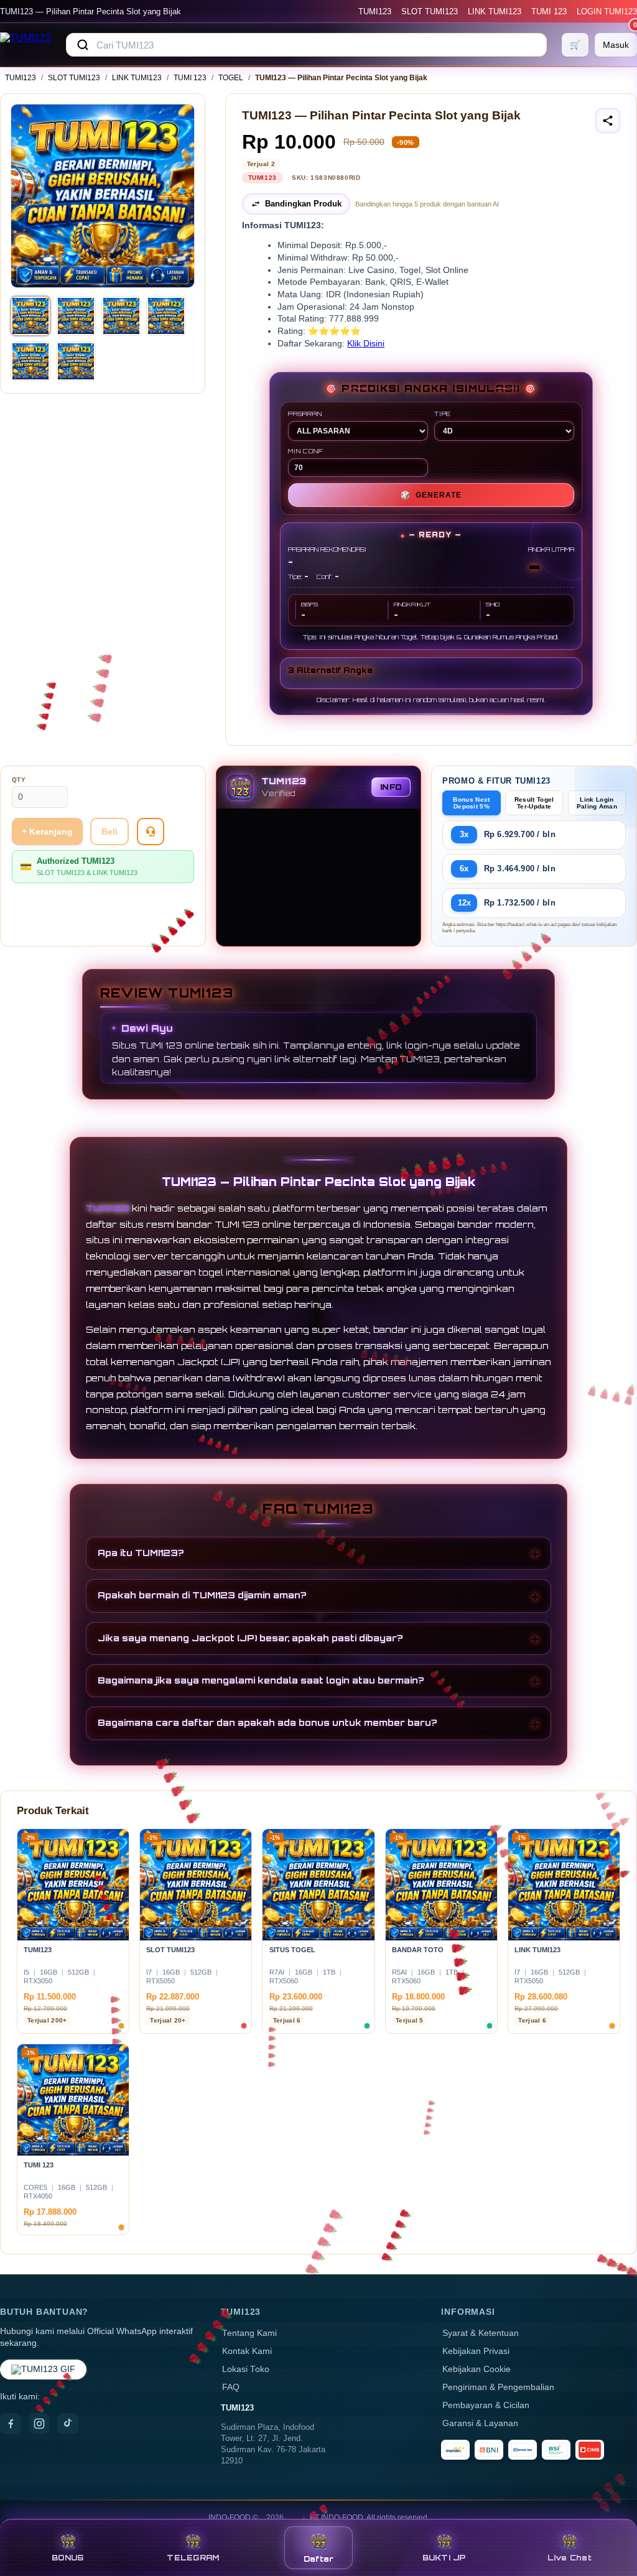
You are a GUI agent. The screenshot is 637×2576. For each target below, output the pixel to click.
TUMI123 (375, 12)
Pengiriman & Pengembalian (498, 2387)
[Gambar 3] (121, 316)
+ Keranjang (47, 832)
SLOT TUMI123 (430, 12)
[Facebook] (11, 2424)
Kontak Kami (247, 2351)
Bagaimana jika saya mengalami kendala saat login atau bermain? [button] (261, 1680)
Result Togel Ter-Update (534, 803)
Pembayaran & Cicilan (486, 2405)
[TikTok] (68, 2424)
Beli (109, 832)
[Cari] (83, 45)
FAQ (231, 2387)
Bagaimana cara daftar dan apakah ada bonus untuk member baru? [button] (267, 1722)
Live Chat (570, 2558)
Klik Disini (366, 344)
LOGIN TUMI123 (607, 12)
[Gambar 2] (76, 316)
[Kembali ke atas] (610, 2513)
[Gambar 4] (166, 316)
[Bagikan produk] (608, 121)
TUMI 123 (549, 12)
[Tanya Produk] (151, 832)
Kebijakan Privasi (476, 2351)
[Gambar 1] (30, 316)
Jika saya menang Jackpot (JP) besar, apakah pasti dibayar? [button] (250, 1638)
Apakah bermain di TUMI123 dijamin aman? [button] (202, 1595)
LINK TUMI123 (495, 12)
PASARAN (305, 414)
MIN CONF (305, 451)
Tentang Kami (249, 2333)
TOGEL (231, 78)
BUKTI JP (444, 2558)
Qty (19, 780)
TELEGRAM (193, 2558)
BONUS (67, 2558)
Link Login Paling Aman (597, 803)
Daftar (319, 2559)
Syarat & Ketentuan (481, 2333)
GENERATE (431, 495)
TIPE (443, 414)
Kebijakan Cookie (477, 2369)
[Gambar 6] (76, 361)
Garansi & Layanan (480, 2423)
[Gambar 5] (30, 361)
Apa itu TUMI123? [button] (141, 1553)
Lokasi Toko (246, 2369)
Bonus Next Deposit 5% (471, 803)
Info (391, 787)
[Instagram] (39, 2424)
